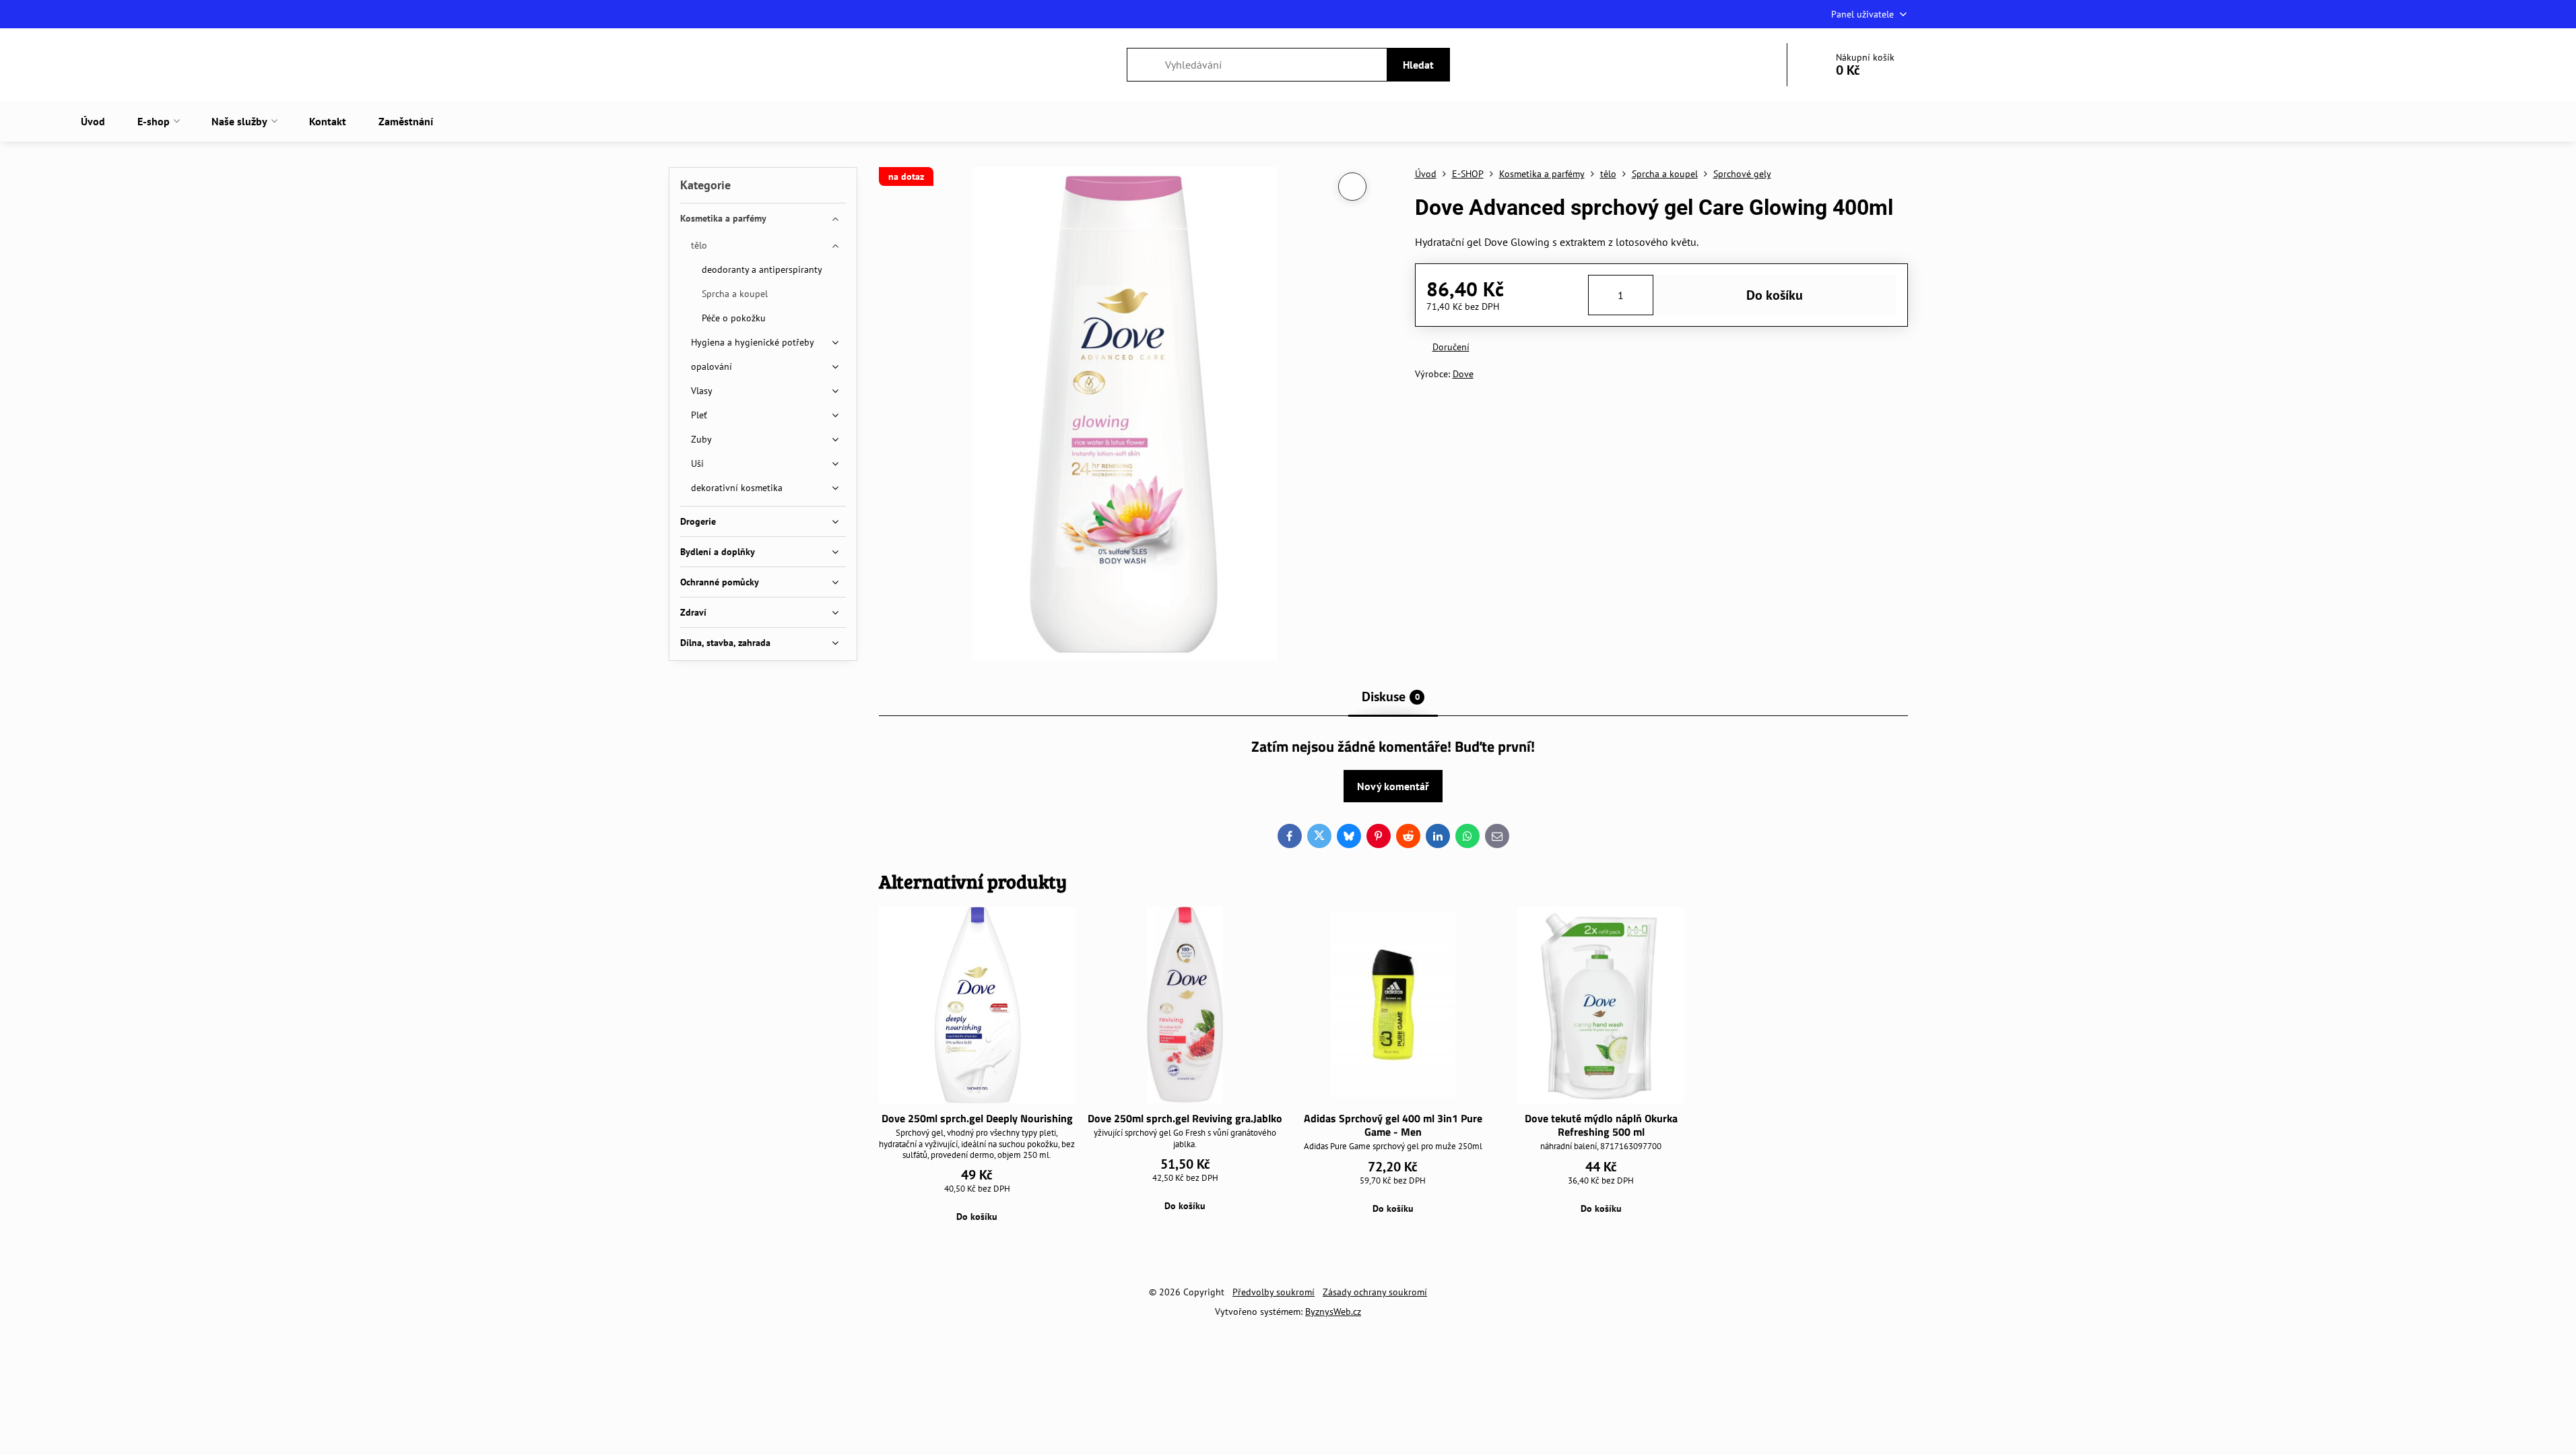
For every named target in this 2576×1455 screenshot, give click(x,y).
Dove (1463, 374)
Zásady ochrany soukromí (1375, 1292)
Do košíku (1775, 295)
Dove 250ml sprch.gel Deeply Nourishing (977, 1118)
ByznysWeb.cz (1333, 1312)
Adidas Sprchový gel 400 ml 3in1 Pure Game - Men (1393, 1125)
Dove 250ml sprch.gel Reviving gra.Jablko (1185, 1118)
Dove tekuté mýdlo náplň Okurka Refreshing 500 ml (1601, 1125)
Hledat (1418, 65)
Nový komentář (1393, 786)
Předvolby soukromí (1274, 1292)
